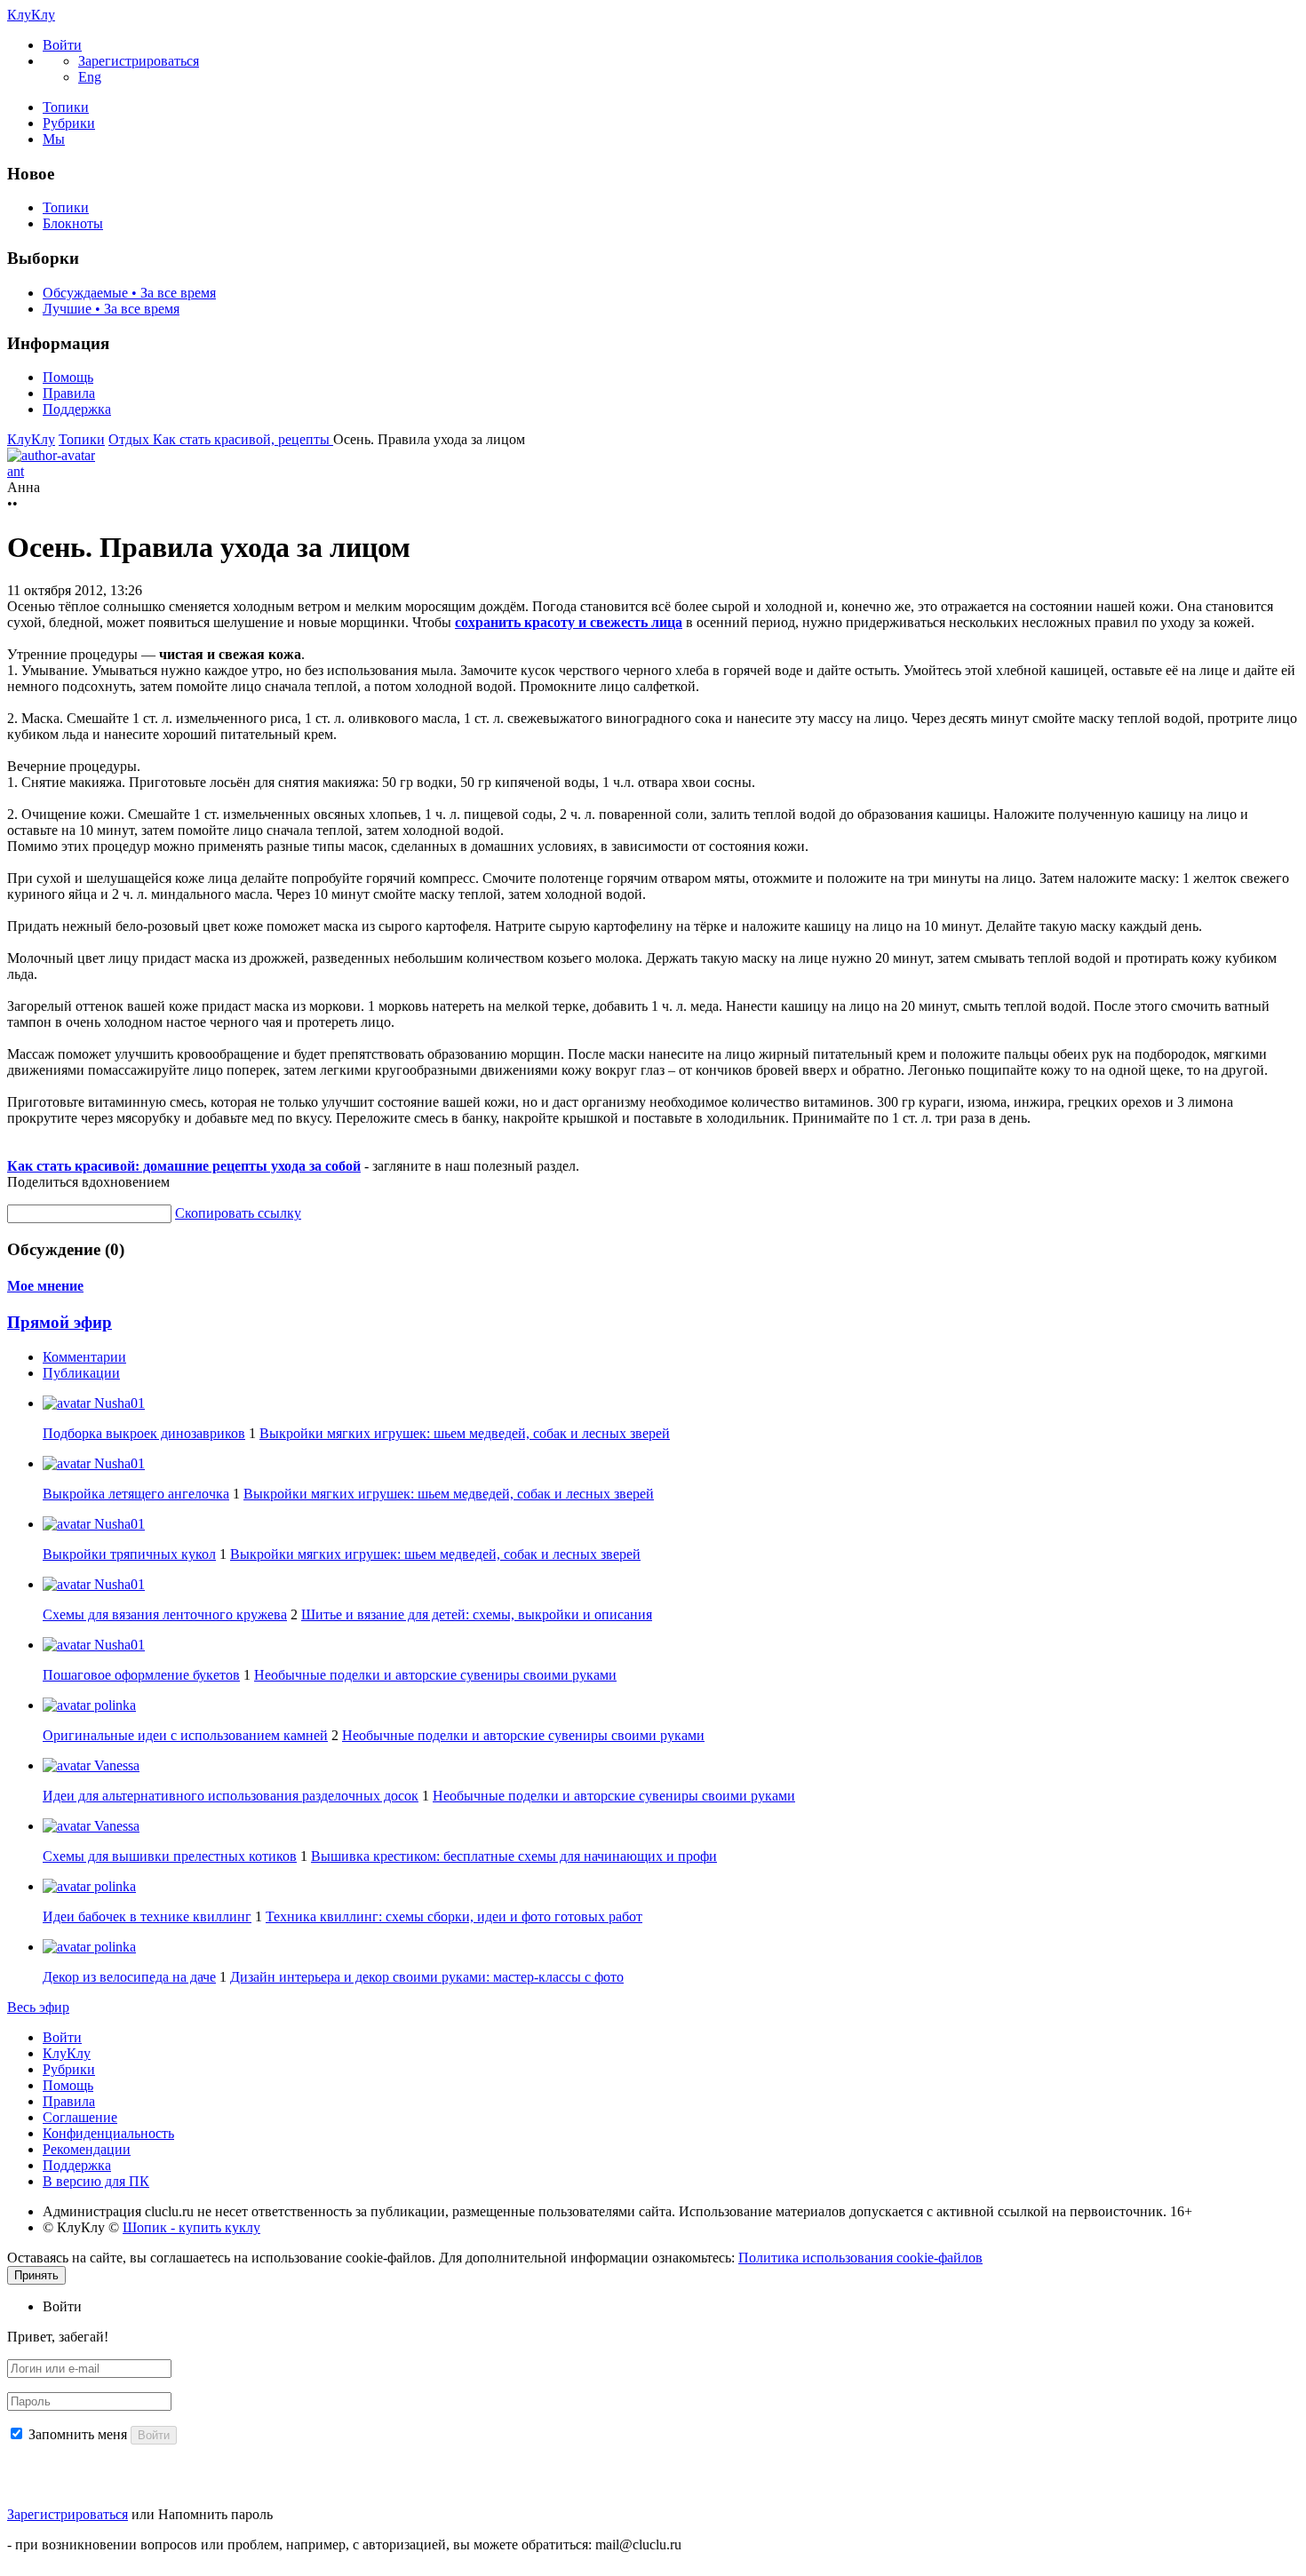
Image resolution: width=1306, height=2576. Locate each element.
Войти (62, 2037)
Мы (54, 139)
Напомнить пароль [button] (215, 2514)
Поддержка (77, 409)
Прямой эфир (60, 1322)
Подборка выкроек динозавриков (144, 1433)
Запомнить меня (78, 2434)
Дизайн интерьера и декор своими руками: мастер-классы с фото (427, 1977)
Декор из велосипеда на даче (129, 1977)
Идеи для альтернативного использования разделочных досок (231, 1796)
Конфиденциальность (108, 2133)
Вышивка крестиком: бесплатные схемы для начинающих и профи (514, 1856)
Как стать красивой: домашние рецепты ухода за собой (184, 1166)
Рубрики (69, 123)
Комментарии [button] (84, 1357)
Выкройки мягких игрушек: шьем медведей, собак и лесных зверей (465, 1433)
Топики (66, 107)
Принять (36, 2275)
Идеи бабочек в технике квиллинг (147, 1916)
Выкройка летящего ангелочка (136, 1494)
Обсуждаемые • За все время (129, 293)
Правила (69, 393)
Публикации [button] (81, 1373)
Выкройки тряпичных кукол (129, 1554)
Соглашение (80, 2117)
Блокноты (73, 223)
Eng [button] (90, 77)
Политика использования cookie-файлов (860, 2258)
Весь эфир (38, 2007)
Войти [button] (62, 2306)
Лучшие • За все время (111, 309)
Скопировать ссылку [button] (238, 1213)
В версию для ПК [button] (96, 2181)
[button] (62, 45)
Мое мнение (45, 1286)
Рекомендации (87, 2149)
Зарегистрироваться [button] (139, 61)
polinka (113, 1705)
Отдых (131, 439)
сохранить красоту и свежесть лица (569, 622)
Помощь (68, 377)
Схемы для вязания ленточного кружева (165, 1614)
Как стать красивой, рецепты (243, 439)
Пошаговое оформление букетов (141, 1675)
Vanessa (115, 1765)
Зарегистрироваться (68, 2514)
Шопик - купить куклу (191, 2227)
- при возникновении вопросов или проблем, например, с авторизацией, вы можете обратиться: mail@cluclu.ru (344, 2544)
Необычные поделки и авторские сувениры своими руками (435, 1675)
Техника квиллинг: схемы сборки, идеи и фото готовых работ (454, 1916)
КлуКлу (31, 15)
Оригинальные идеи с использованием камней (185, 1735)
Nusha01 (118, 1403)
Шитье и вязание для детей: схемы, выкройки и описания (477, 1614)
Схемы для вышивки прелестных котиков (170, 1856)
